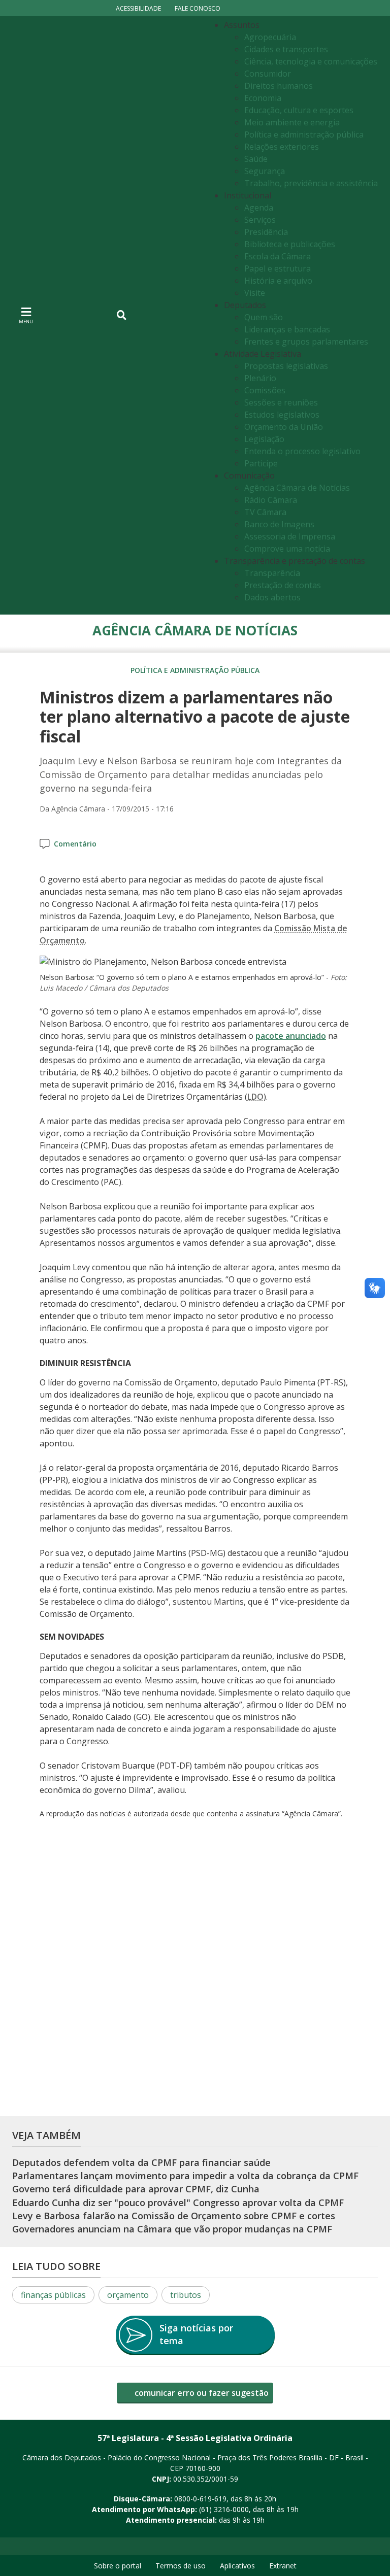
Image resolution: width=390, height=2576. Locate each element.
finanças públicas (53, 2295)
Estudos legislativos (282, 415)
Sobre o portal (118, 2566)
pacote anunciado (291, 1036)
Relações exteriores (282, 147)
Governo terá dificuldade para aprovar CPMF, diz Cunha (136, 2189)
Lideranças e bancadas (287, 329)
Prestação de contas (283, 585)
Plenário (260, 378)
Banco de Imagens (279, 524)
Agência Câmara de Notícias (297, 488)
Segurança (265, 171)
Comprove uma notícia (287, 549)
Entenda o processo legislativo (302, 451)
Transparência (272, 573)
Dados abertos (272, 597)
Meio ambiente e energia (292, 122)
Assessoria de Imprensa (290, 536)
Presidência (266, 232)
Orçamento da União (284, 427)
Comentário (75, 844)
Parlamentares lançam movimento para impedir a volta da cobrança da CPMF (185, 2176)
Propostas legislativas (286, 366)
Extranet (283, 2566)
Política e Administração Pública (195, 670)
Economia (263, 98)
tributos (186, 2295)
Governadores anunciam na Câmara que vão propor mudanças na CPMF (172, 2229)
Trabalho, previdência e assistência (311, 183)
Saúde (256, 159)
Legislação (264, 439)
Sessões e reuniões (281, 402)
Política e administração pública (304, 134)
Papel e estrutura (278, 268)
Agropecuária (270, 37)
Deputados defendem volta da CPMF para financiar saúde (141, 2162)
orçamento (128, 2295)
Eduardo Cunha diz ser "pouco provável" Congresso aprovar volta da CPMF (178, 2202)
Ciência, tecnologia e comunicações (311, 61)
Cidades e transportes (286, 49)
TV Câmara (265, 512)
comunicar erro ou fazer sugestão (201, 2393)
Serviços (260, 220)
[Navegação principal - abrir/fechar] (26, 315)
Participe (261, 463)
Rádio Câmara (271, 500)
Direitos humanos (279, 86)
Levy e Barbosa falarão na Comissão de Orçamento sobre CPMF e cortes (174, 2216)
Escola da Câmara (278, 256)
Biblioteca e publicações (290, 244)
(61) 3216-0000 (224, 2509)
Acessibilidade (138, 8)
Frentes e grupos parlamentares (306, 342)
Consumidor (268, 74)
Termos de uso (181, 2566)
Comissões (265, 390)
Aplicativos (237, 2566)
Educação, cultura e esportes (299, 110)
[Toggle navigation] (122, 315)
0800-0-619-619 (200, 2499)
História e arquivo (278, 281)
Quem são (264, 317)
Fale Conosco (198, 8)
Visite (255, 293)
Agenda (259, 208)
